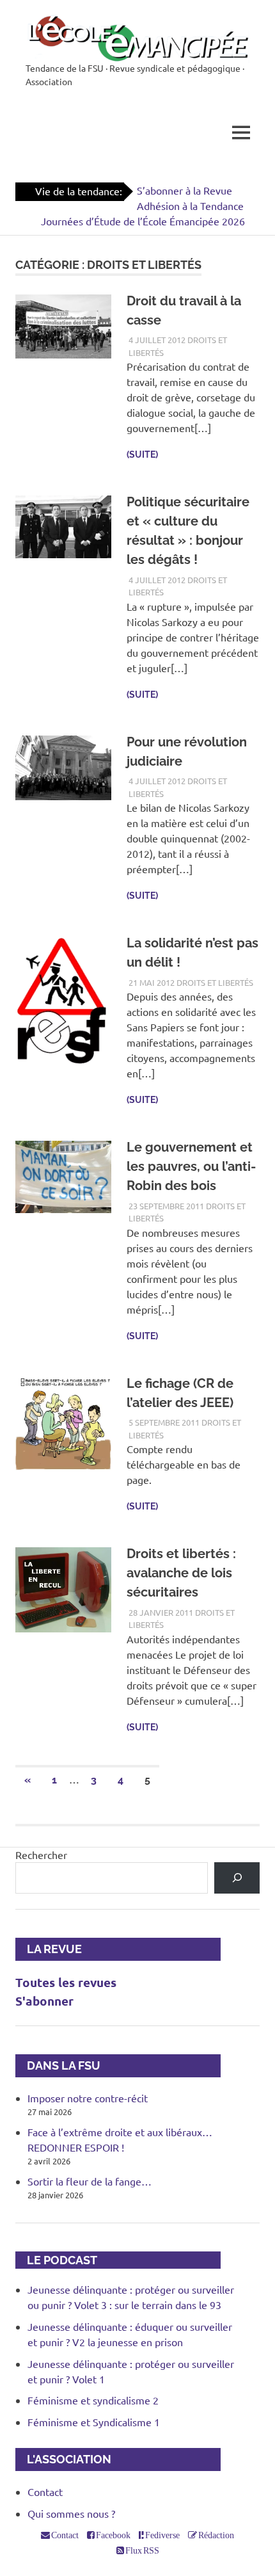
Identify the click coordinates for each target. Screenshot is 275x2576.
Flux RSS (142, 2550)
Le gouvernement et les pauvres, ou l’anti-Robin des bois (191, 1166)
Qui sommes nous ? (71, 2513)
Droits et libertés (215, 982)
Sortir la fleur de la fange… (90, 2181)
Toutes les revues (66, 1982)
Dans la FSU (58, 2065)
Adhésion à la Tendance (190, 205)
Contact (45, 2491)
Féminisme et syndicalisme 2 (93, 2400)
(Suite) (142, 455)
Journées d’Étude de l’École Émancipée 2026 (143, 221)
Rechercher (41, 1855)
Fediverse (162, 2535)
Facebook (113, 2535)
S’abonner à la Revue (185, 190)
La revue (49, 1949)
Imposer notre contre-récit (88, 2098)
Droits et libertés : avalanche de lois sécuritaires (181, 1573)
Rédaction (216, 2535)
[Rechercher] (237, 1878)
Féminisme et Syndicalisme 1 (94, 2422)
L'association (63, 2459)
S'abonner (44, 2001)
